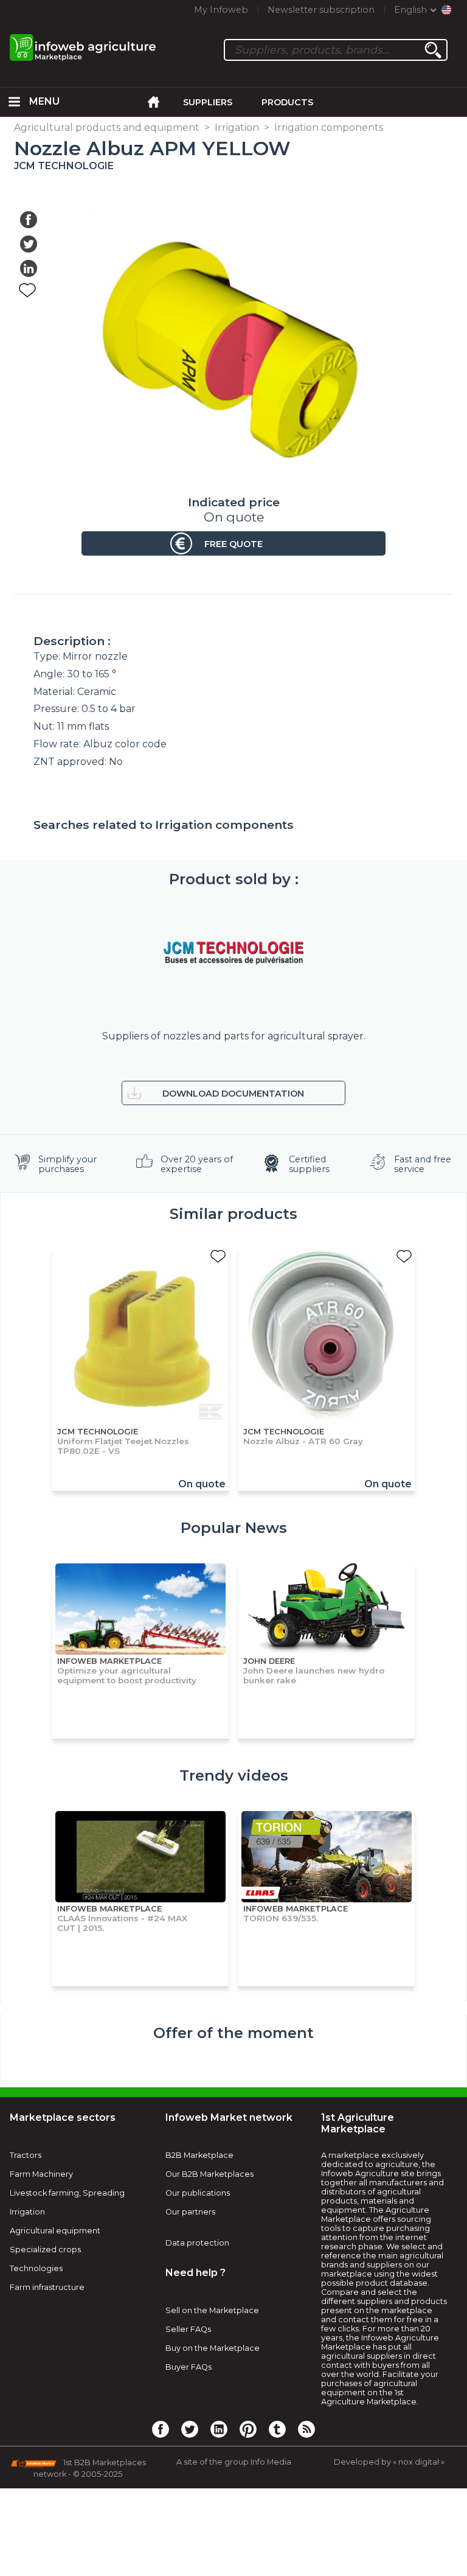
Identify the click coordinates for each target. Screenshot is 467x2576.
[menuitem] (15, 102)
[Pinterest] (248, 2429)
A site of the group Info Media (234, 2462)
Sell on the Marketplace (212, 2310)
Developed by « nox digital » (389, 2462)
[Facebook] (161, 2429)
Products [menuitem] (287, 102)
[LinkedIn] (219, 2429)
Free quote (233, 544)
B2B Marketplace (199, 2155)
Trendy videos (234, 1775)
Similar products (233, 1214)
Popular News (234, 1528)
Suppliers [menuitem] (208, 102)
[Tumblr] (277, 2429)
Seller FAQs (188, 2329)
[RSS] (306, 2429)
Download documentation (233, 1094)
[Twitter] (190, 2429)
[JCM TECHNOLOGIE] (233, 953)
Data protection (197, 2243)
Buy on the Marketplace (213, 2348)
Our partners (190, 2212)
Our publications (198, 2193)
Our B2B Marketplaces (209, 2174)
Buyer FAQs (189, 2367)
